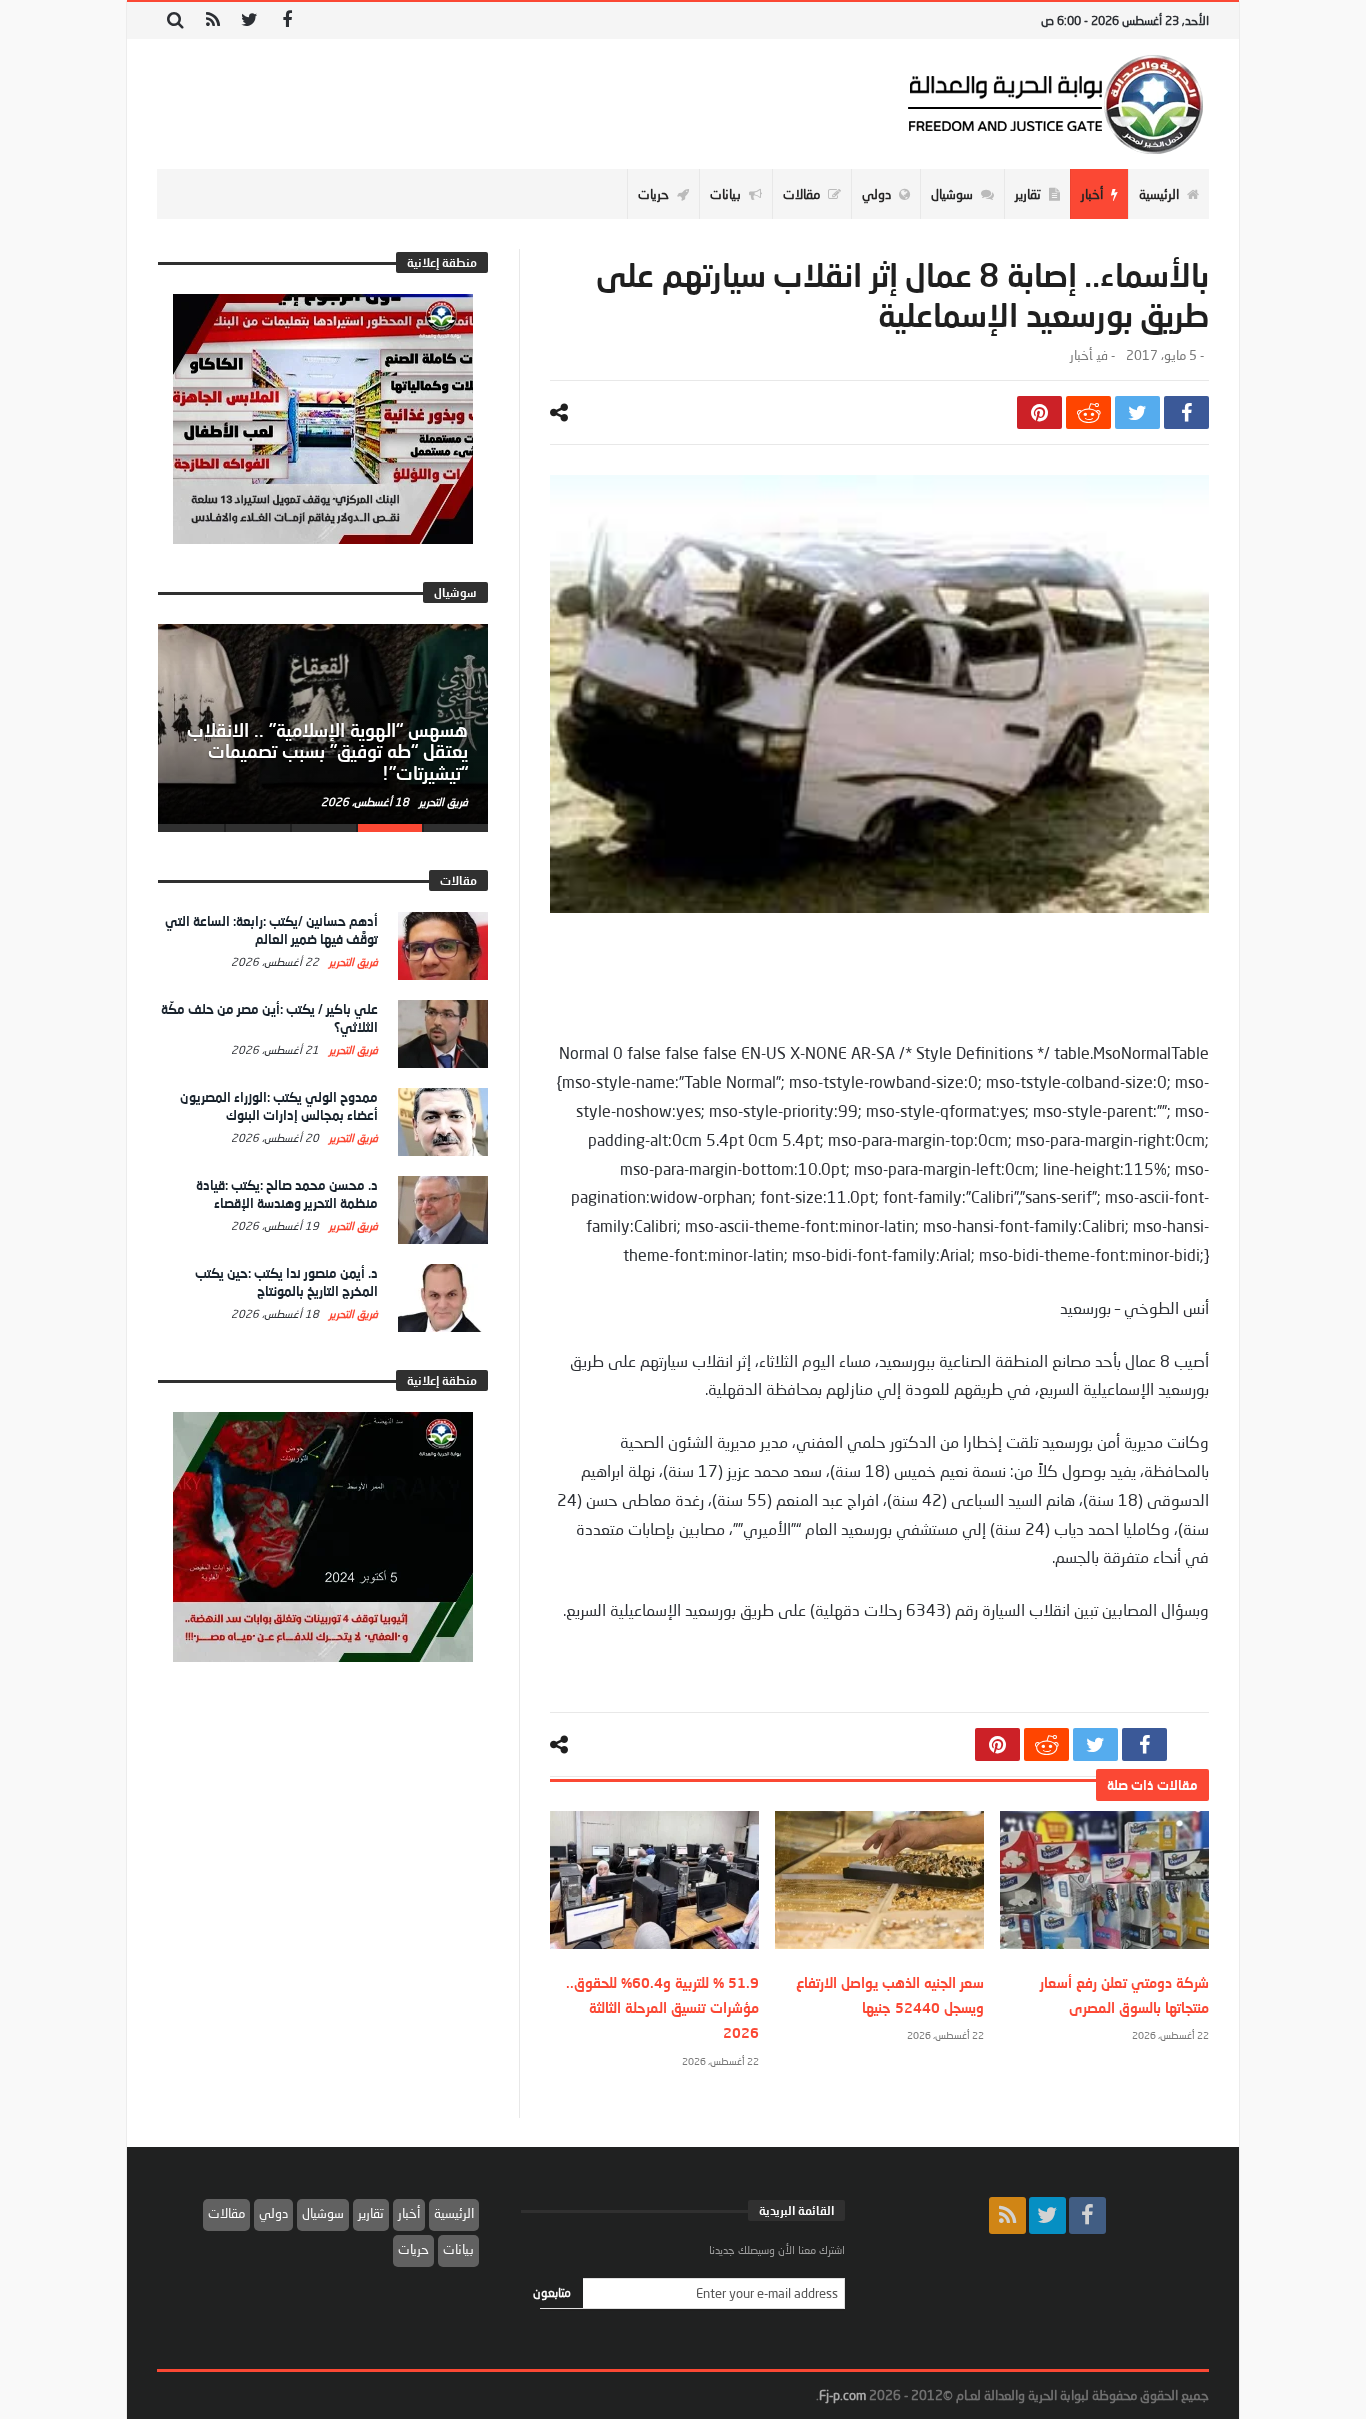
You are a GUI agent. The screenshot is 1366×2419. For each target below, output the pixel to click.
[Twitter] (249, 20)
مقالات (226, 2213)
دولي (273, 2213)
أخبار (1081, 355)
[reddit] (1088, 412)
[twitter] (1137, 412)
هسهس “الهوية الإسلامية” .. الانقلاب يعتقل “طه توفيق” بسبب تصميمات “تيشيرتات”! (327, 752)
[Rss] (212, 20)
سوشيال (323, 2213)
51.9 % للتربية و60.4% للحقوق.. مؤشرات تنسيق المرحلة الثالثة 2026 (662, 2007)
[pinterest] (1039, 412)
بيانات (458, 2249)
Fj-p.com (842, 2395)
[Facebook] (286, 20)
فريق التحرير (442, 801)
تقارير (371, 2213)
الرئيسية (454, 2213)
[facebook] (1186, 412)
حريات (413, 2249)
